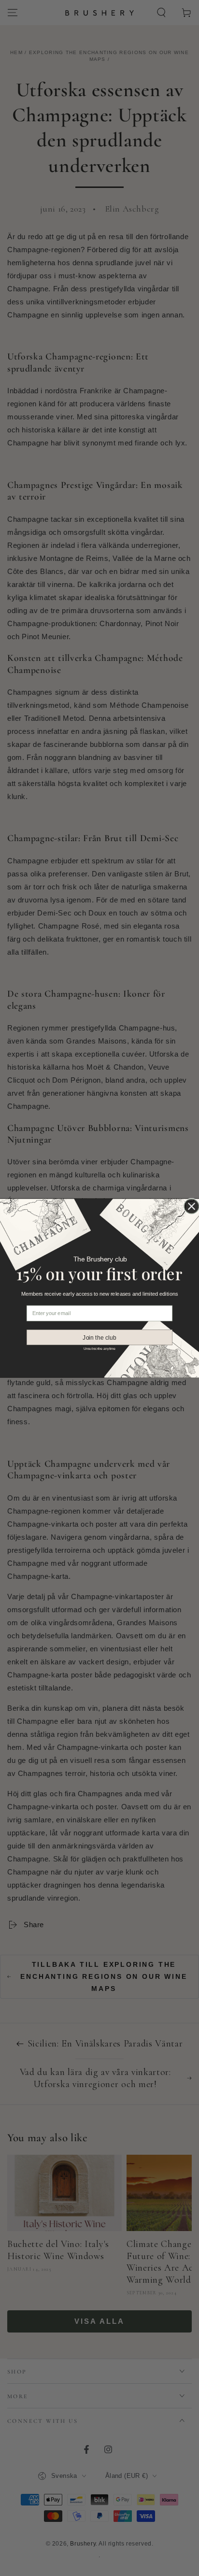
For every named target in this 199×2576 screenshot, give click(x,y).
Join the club (99, 1337)
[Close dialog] (192, 1206)
